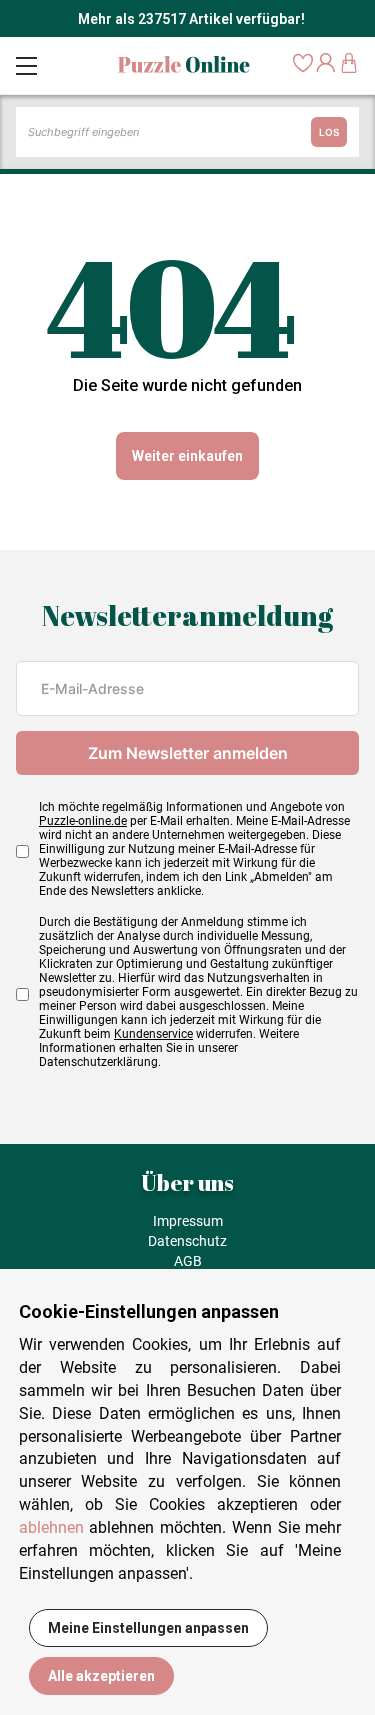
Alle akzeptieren (101, 1676)
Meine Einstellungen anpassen (148, 1628)
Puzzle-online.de (83, 821)
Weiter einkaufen (187, 456)
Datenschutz (187, 1241)
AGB (188, 1261)
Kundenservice (153, 1034)
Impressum (188, 1221)
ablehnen (51, 1527)
